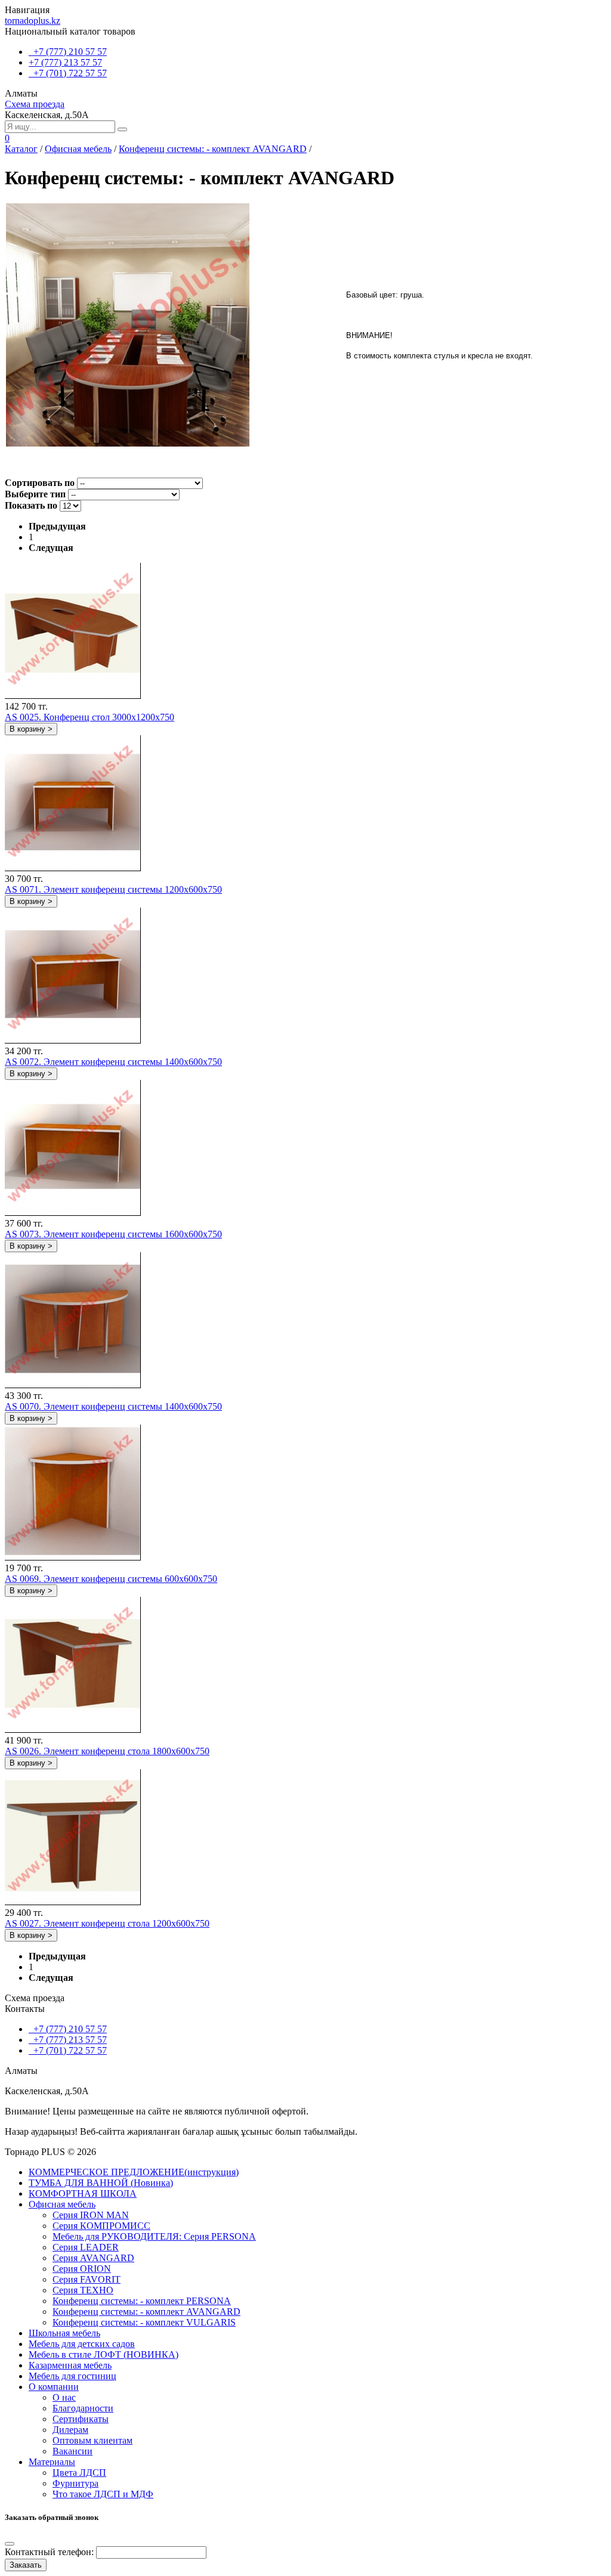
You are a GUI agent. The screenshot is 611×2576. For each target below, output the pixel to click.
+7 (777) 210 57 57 (68, 52)
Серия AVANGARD (93, 2258)
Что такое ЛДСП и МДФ (103, 2494)
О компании (54, 2387)
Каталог (21, 149)
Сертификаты (81, 2419)
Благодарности (83, 2408)
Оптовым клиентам (92, 2440)
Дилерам (70, 2430)
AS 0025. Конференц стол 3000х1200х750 (90, 717)
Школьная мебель (64, 2333)
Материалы (52, 2462)
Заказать (26, 2565)
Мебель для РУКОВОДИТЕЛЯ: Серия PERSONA (154, 2236)
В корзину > (31, 729)
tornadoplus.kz (33, 21)
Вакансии (72, 2451)
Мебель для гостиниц (72, 2376)
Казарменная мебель (70, 2365)
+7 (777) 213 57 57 (65, 62)
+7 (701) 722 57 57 (68, 73)
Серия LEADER (86, 2247)
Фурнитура (75, 2483)
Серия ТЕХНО (83, 2290)
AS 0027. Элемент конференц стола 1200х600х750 (107, 1923)
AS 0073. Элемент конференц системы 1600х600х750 (113, 1234)
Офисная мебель (78, 149)
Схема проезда (35, 104)
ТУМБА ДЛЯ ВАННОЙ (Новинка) (101, 2183)
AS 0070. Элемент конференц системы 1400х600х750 (113, 1406)
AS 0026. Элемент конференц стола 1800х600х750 (107, 1751)
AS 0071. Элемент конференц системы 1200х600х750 (113, 889)
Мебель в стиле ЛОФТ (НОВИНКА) (104, 2354)
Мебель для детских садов (82, 2344)
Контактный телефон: (49, 2552)
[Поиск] (122, 129)
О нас (64, 2397)
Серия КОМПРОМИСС (101, 2226)
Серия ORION (82, 2269)
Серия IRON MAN (91, 2215)
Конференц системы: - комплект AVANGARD (213, 149)
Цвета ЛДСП (79, 2473)
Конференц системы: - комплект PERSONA (142, 2301)
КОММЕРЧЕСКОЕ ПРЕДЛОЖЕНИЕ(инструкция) (134, 2172)
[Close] (10, 2544)
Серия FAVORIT (87, 2279)
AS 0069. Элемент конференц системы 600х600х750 (111, 1579)
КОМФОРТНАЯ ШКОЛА (83, 2193)
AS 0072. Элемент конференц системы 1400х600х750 (113, 1062)
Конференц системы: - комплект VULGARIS (144, 2322)
